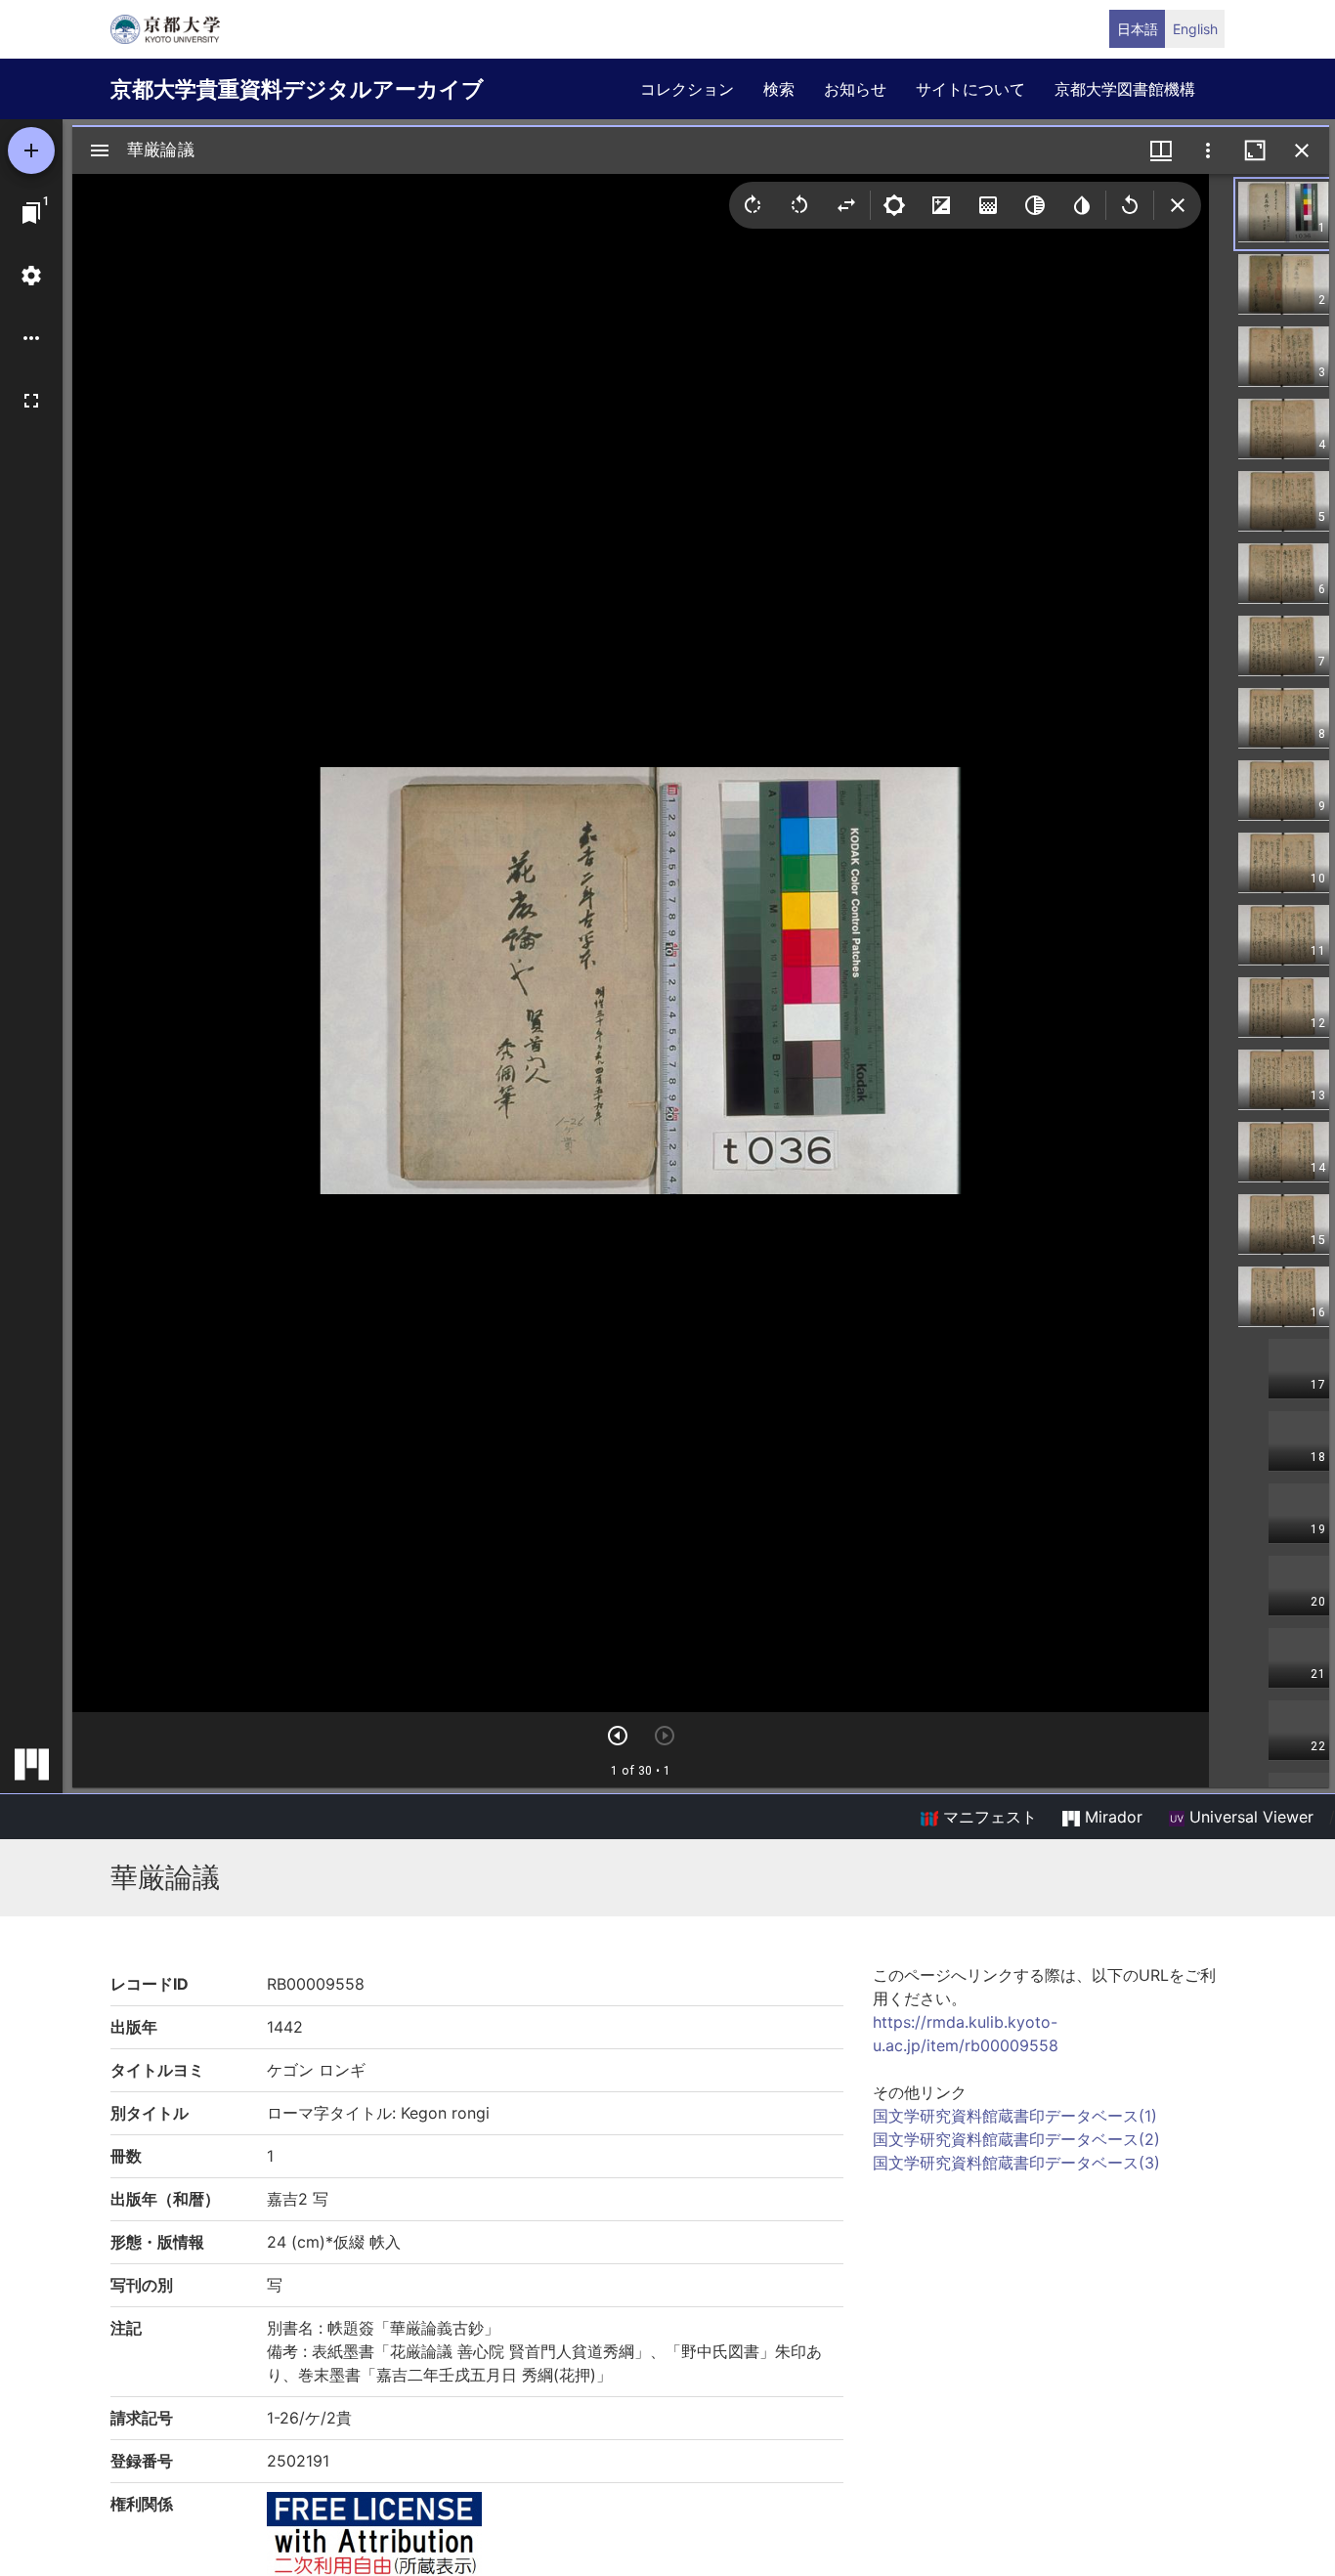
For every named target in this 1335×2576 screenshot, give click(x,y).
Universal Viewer (1249, 1817)
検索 (779, 89)
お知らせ (855, 89)
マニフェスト (988, 1817)
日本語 (1138, 29)
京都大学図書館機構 (1125, 89)
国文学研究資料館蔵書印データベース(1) (1015, 2116)
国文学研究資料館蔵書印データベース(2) (1016, 2139)
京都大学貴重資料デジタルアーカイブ (297, 89)
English (1195, 29)
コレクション (687, 89)
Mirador (1111, 1817)
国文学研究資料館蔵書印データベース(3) (1016, 2163)
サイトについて (970, 89)
